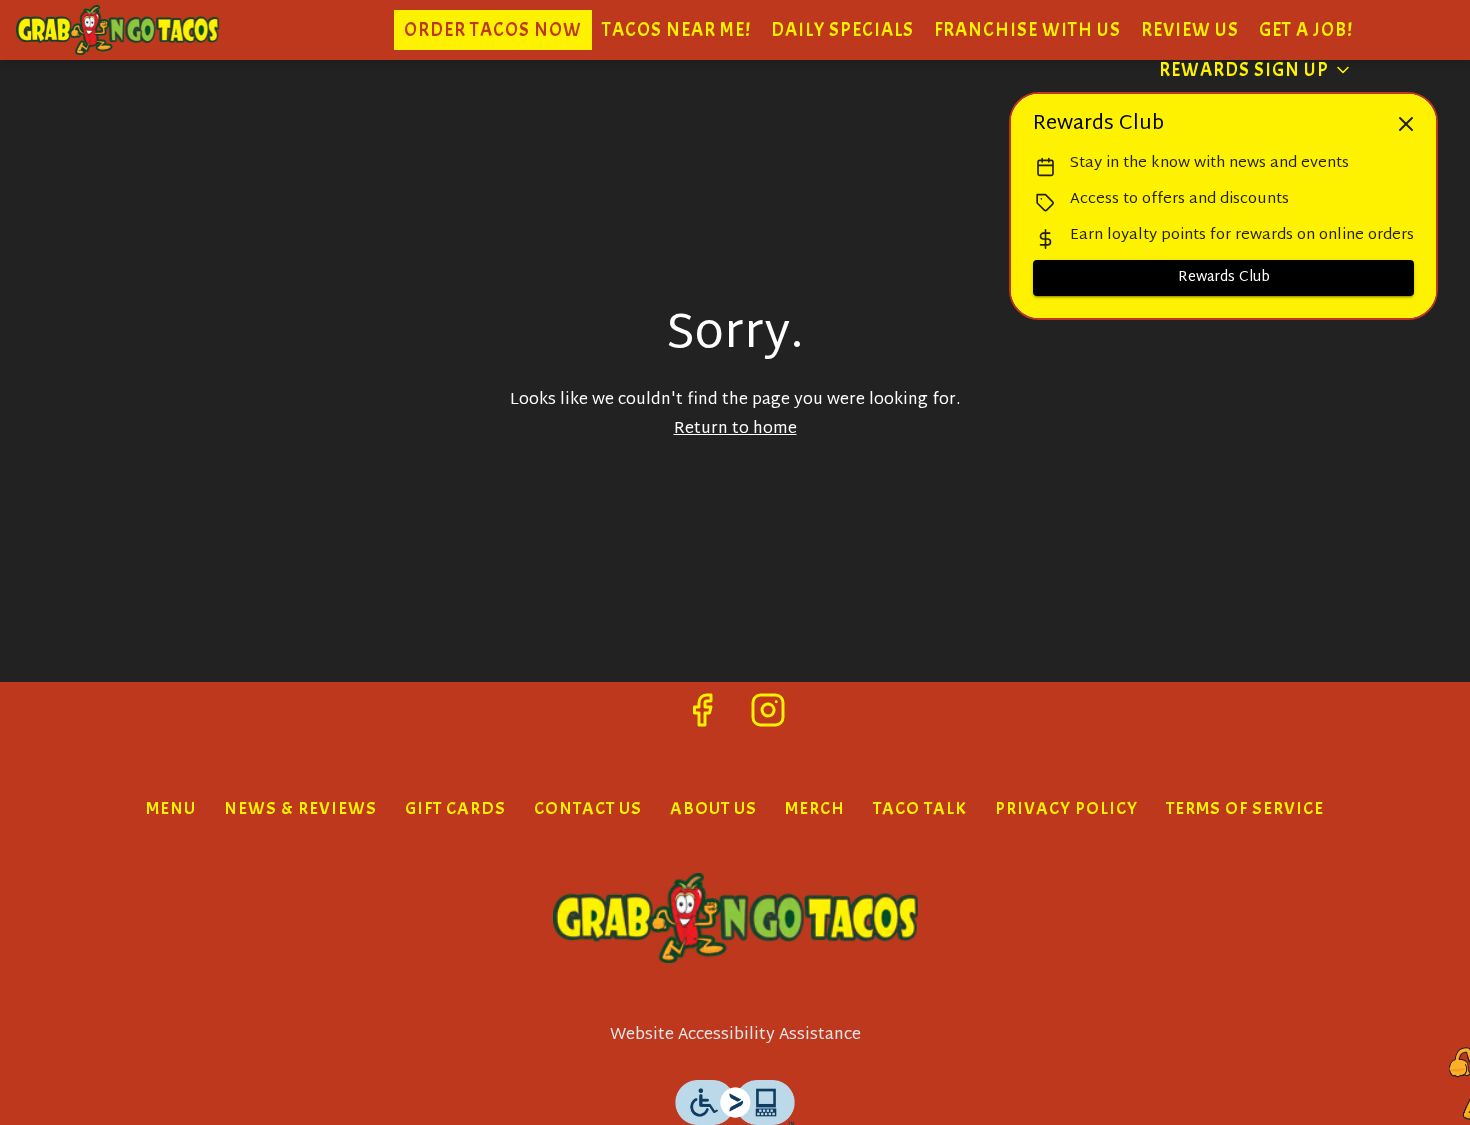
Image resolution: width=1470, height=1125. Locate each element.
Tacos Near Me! (676, 30)
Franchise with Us (1027, 30)
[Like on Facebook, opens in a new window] (702, 718)
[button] (1256, 70)
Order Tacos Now (493, 30)
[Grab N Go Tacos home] (166, 30)
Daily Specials (842, 30)
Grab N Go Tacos (735, 918)
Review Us (1190, 30)
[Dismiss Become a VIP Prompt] (1406, 124)
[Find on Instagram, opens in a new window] (768, 718)
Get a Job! (1306, 30)
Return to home (735, 429)
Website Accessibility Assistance (735, 1036)
